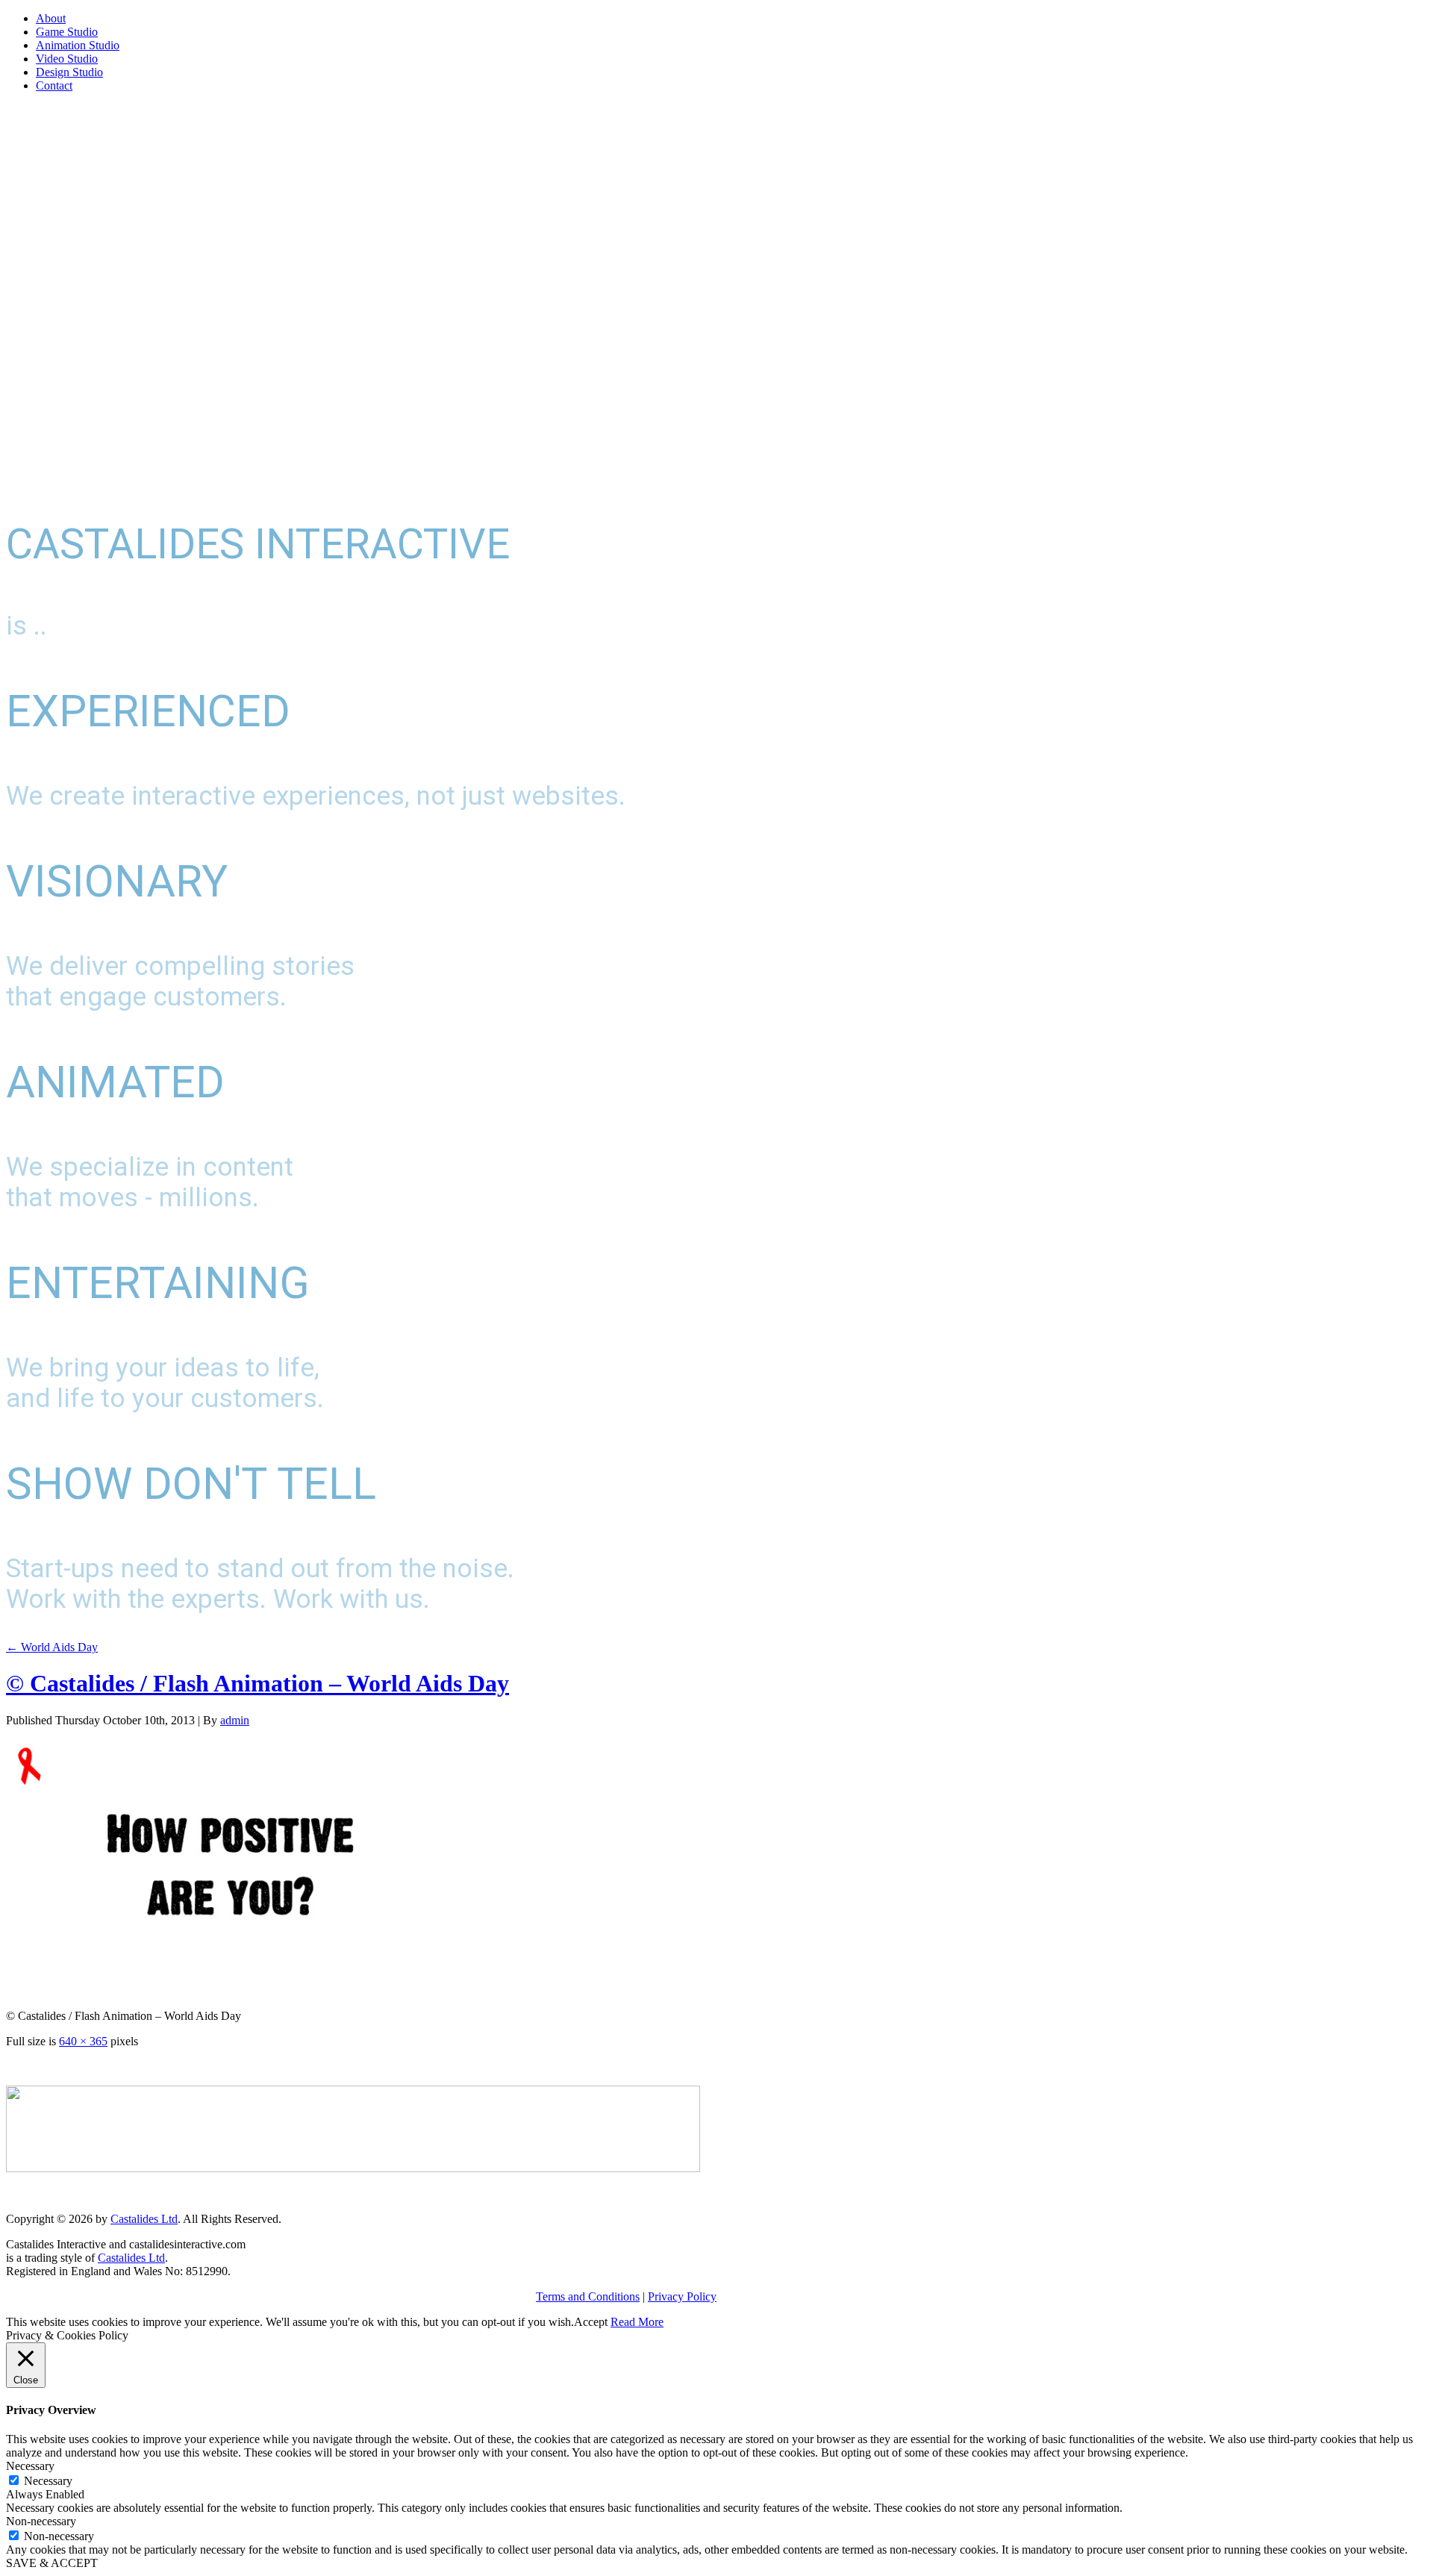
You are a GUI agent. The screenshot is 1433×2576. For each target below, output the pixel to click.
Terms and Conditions (588, 2296)
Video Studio (67, 59)
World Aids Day (52, 1647)
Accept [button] (591, 2322)
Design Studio (69, 72)
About (51, 18)
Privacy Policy (682, 2296)
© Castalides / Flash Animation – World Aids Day (257, 1683)
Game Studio (67, 32)
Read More (637, 2322)
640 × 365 (83, 2041)
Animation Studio (78, 45)
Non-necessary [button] (41, 2521)
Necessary (48, 2481)
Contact (54, 85)
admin (235, 1720)
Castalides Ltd (144, 2219)
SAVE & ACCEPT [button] (52, 2563)
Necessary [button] (30, 2466)
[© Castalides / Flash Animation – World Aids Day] (230, 1990)
